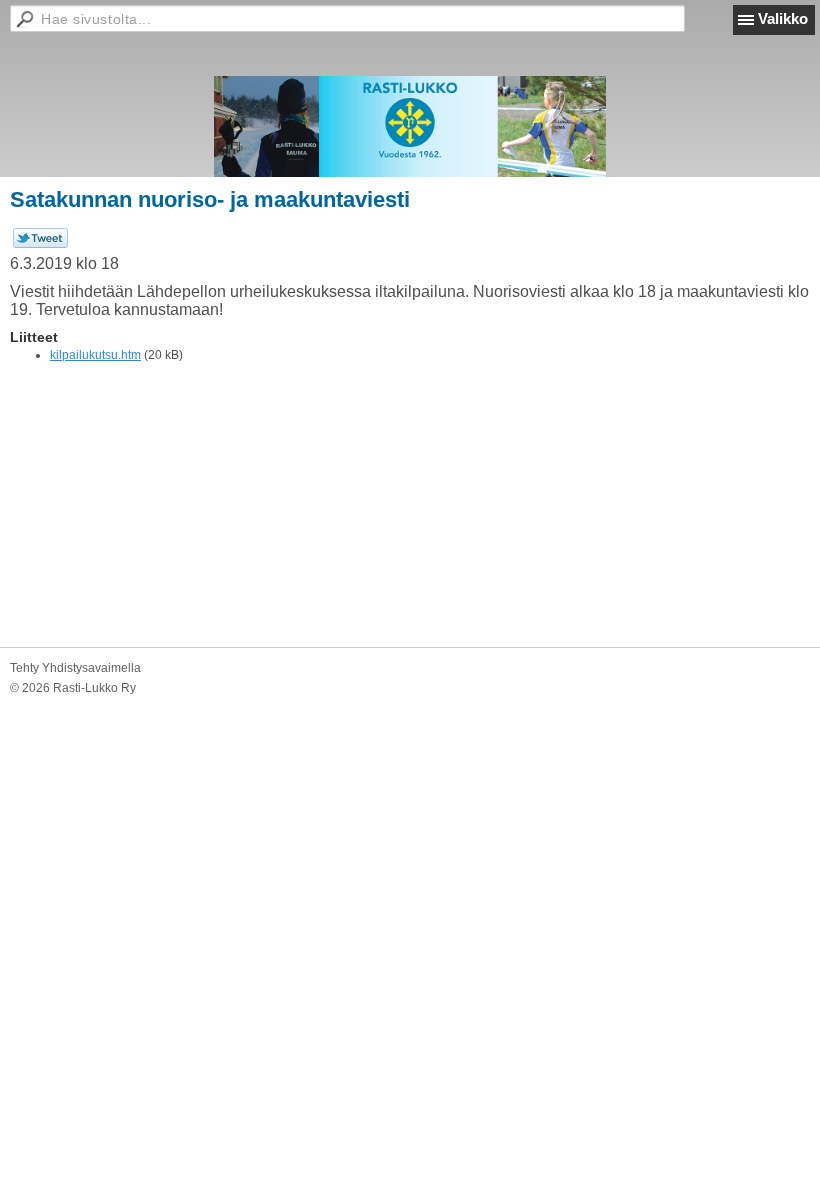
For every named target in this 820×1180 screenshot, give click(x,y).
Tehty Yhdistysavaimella (75, 668)
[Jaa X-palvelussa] (40, 244)
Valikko (783, 18)
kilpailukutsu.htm (95, 355)
